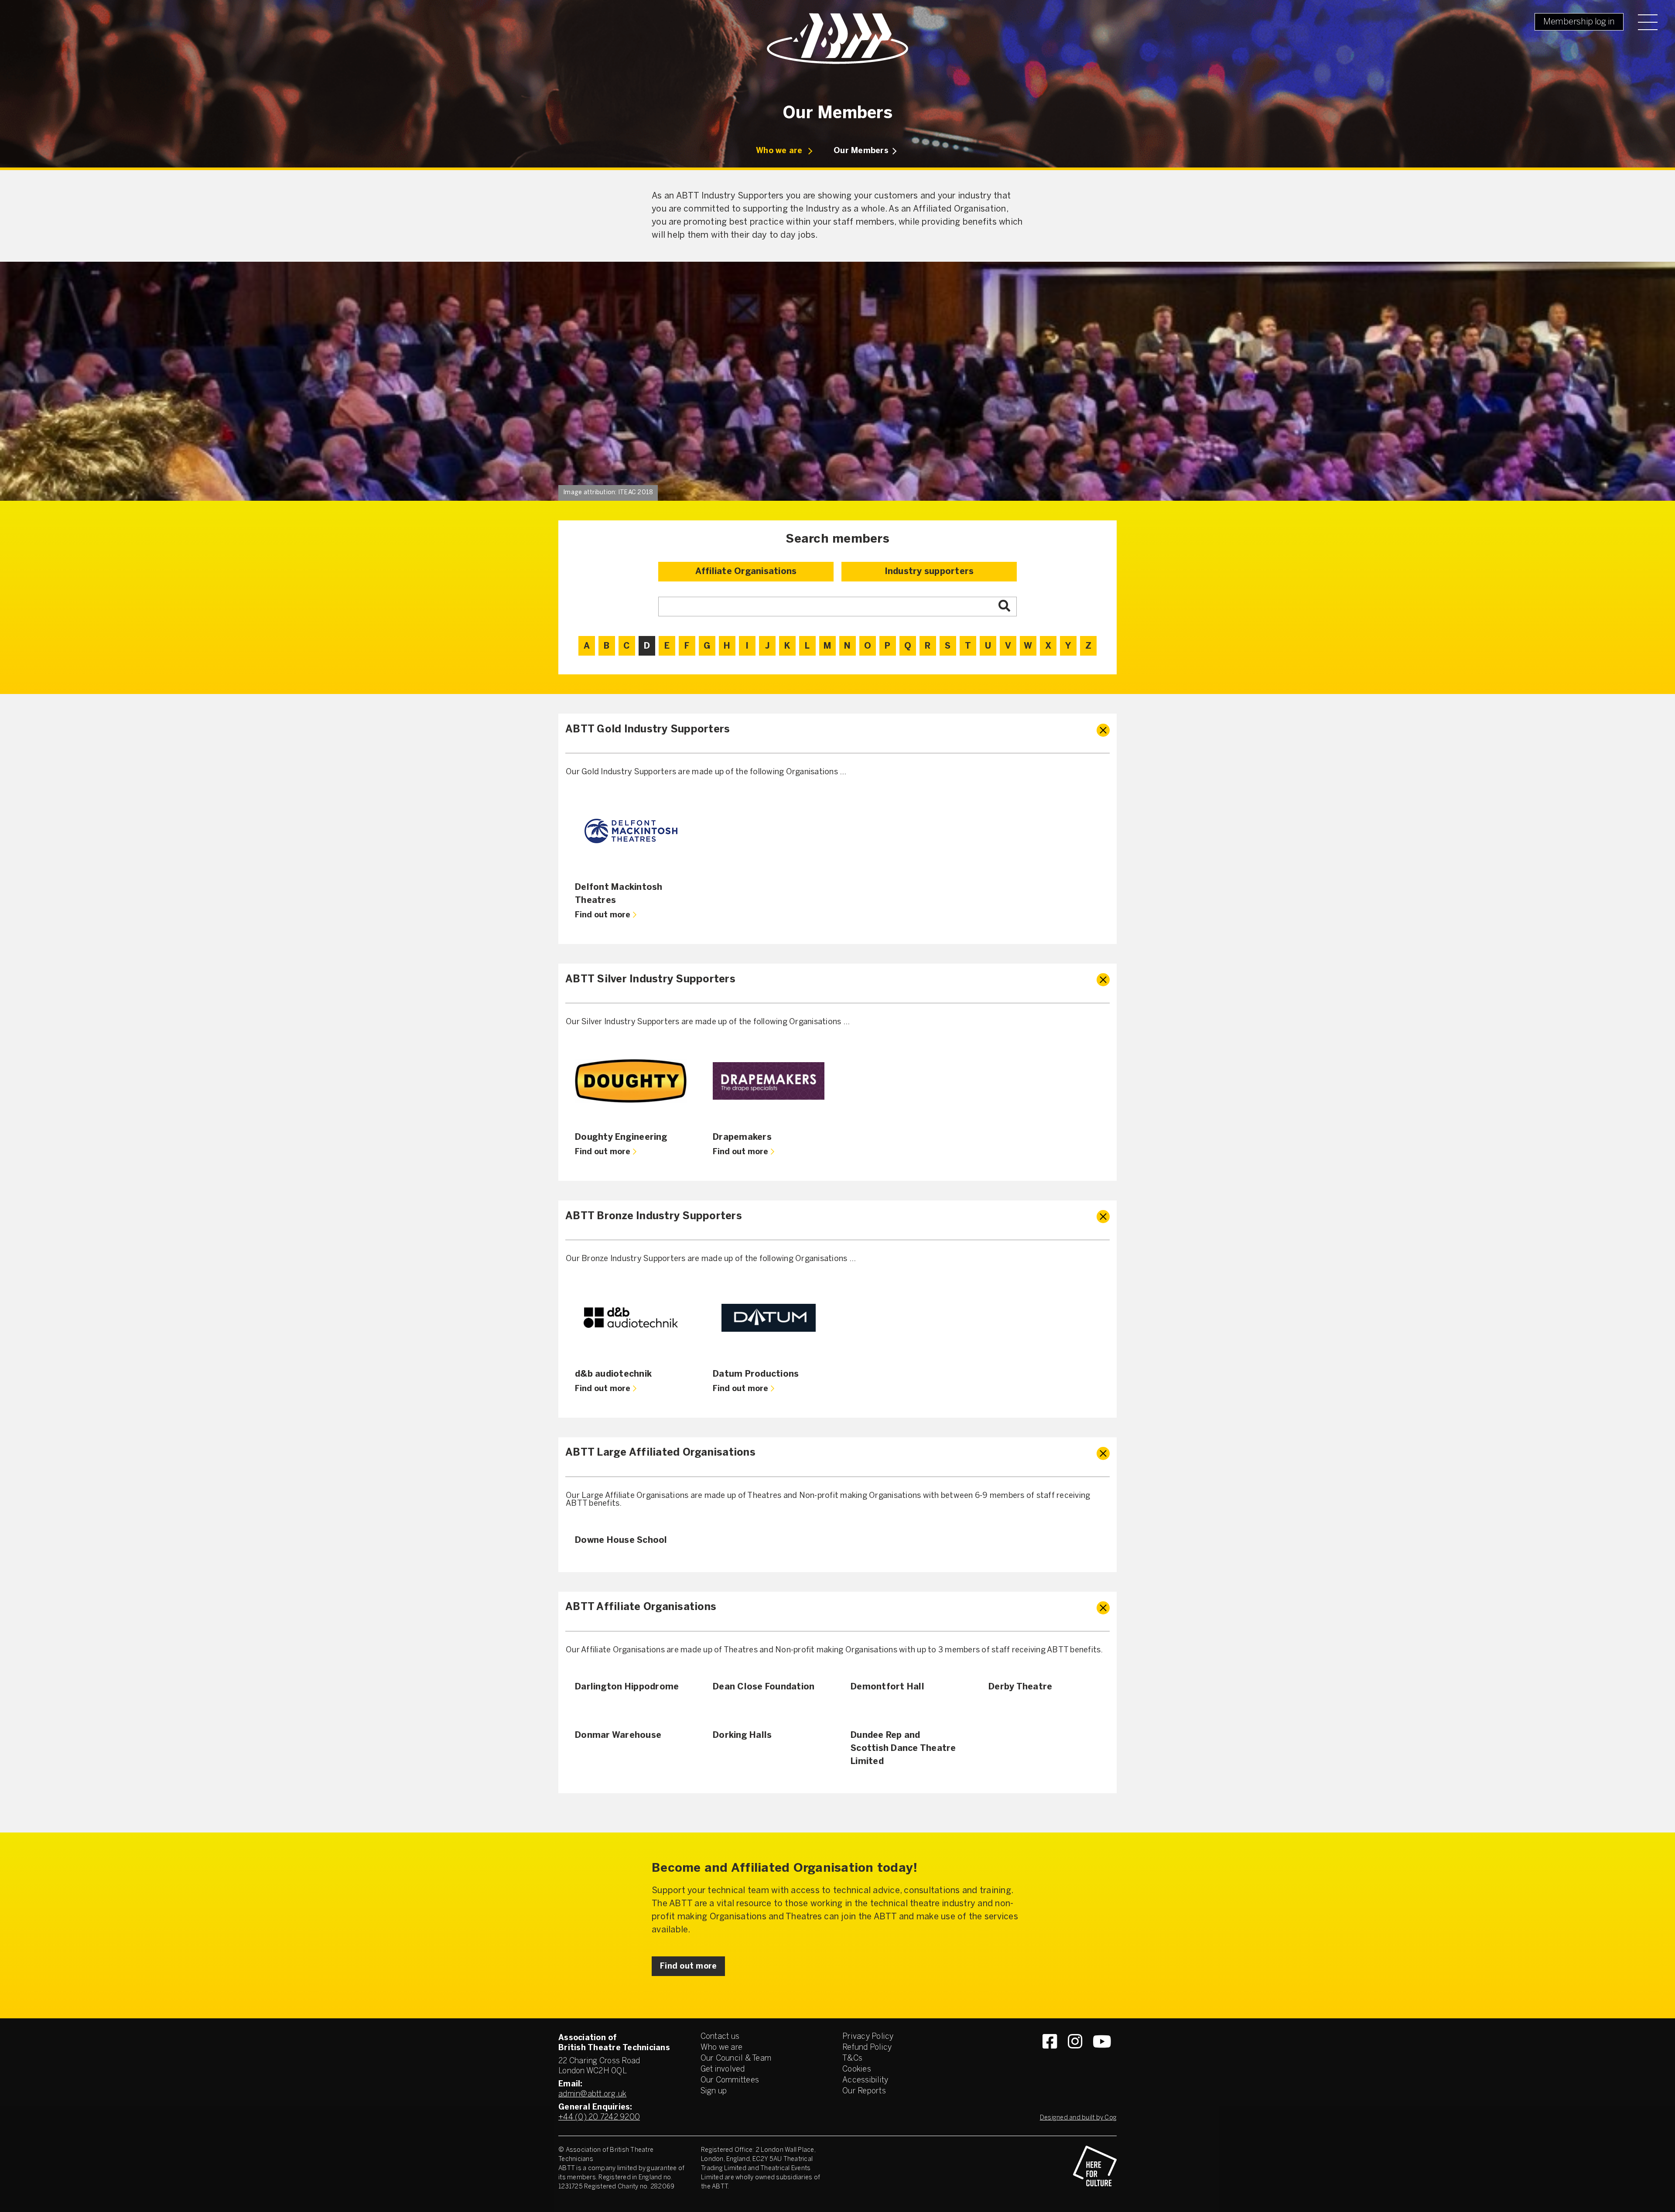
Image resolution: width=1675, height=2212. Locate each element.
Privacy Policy (868, 2037)
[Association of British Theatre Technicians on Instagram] (1075, 2057)
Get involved (723, 2070)
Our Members (861, 151)
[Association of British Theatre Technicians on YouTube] (1102, 2057)
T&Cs (852, 2059)
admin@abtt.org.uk (592, 2094)
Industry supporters (929, 572)
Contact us (720, 2037)
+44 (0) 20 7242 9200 (599, 2118)
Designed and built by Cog (1078, 2118)
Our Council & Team (736, 2059)
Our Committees (730, 2080)
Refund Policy (867, 2048)
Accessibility (865, 2080)
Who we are (779, 151)
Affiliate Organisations (746, 572)
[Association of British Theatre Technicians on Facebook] (1050, 2057)
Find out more (603, 915)
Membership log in (1579, 22)
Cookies (857, 2070)
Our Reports (864, 2091)
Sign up (714, 2091)
